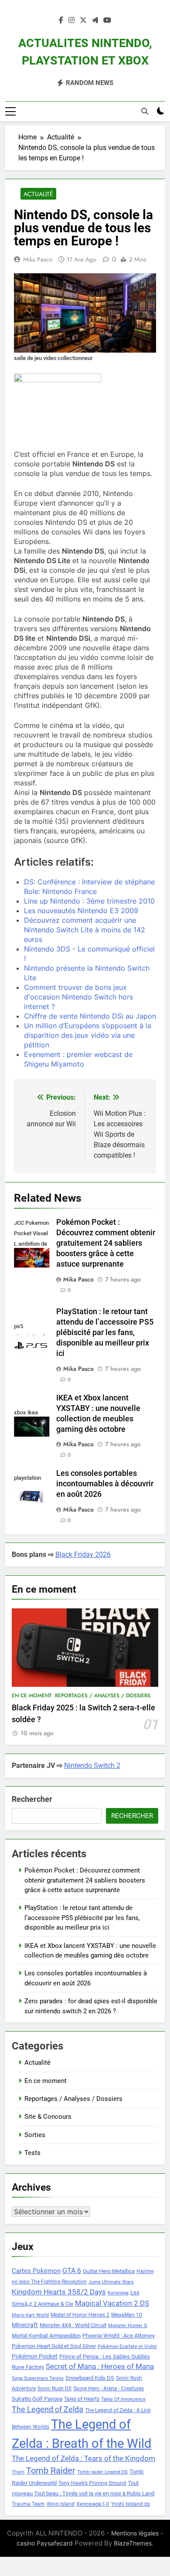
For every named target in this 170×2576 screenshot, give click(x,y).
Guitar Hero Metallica (109, 2271)
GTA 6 (72, 2271)
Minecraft (25, 2325)
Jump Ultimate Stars (111, 2282)
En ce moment (32, 1696)
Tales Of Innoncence (123, 2399)
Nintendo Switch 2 (92, 1765)
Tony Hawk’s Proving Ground (92, 2483)
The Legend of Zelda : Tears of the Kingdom (83, 2459)
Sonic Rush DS (54, 2389)
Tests (32, 2153)
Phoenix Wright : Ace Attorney (119, 2336)
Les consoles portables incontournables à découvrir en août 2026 (105, 1484)
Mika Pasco (38, 259)
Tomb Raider (51, 2471)
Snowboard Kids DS (90, 2378)
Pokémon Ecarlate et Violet (127, 2347)
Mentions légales (135, 2533)
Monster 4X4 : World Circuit (73, 2325)
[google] (95, 20)
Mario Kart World (30, 2315)
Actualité (38, 194)
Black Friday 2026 (83, 1555)
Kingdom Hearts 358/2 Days (59, 2292)
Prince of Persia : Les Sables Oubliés (105, 2357)
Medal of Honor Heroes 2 (80, 2315)
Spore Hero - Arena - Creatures (109, 2389)
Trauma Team (28, 2504)
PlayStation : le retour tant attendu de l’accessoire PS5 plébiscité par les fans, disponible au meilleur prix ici (105, 1332)
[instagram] (71, 20)
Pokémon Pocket (35, 2356)
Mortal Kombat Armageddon (46, 2336)
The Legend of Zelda (48, 2409)
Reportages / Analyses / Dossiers (103, 1696)
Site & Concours (48, 2117)
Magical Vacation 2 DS (112, 2303)
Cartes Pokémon (36, 2271)
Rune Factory (28, 2367)
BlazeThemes (133, 2543)
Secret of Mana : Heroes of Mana (100, 2367)
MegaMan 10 (127, 2315)
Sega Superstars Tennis (38, 2378)
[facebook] (61, 20)
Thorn (18, 2472)
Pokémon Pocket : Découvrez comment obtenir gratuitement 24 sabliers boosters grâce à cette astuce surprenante (106, 1243)
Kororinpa (118, 2293)
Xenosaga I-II (93, 2504)
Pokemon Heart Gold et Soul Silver (54, 2346)
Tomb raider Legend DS (102, 2472)
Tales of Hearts (82, 2399)
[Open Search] (145, 111)
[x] (83, 20)
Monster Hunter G (128, 2326)
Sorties (35, 2135)
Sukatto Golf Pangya (37, 2399)
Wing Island (61, 2504)
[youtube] (107, 20)
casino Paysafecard (45, 2543)
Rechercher (32, 1799)
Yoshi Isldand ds (131, 2504)
